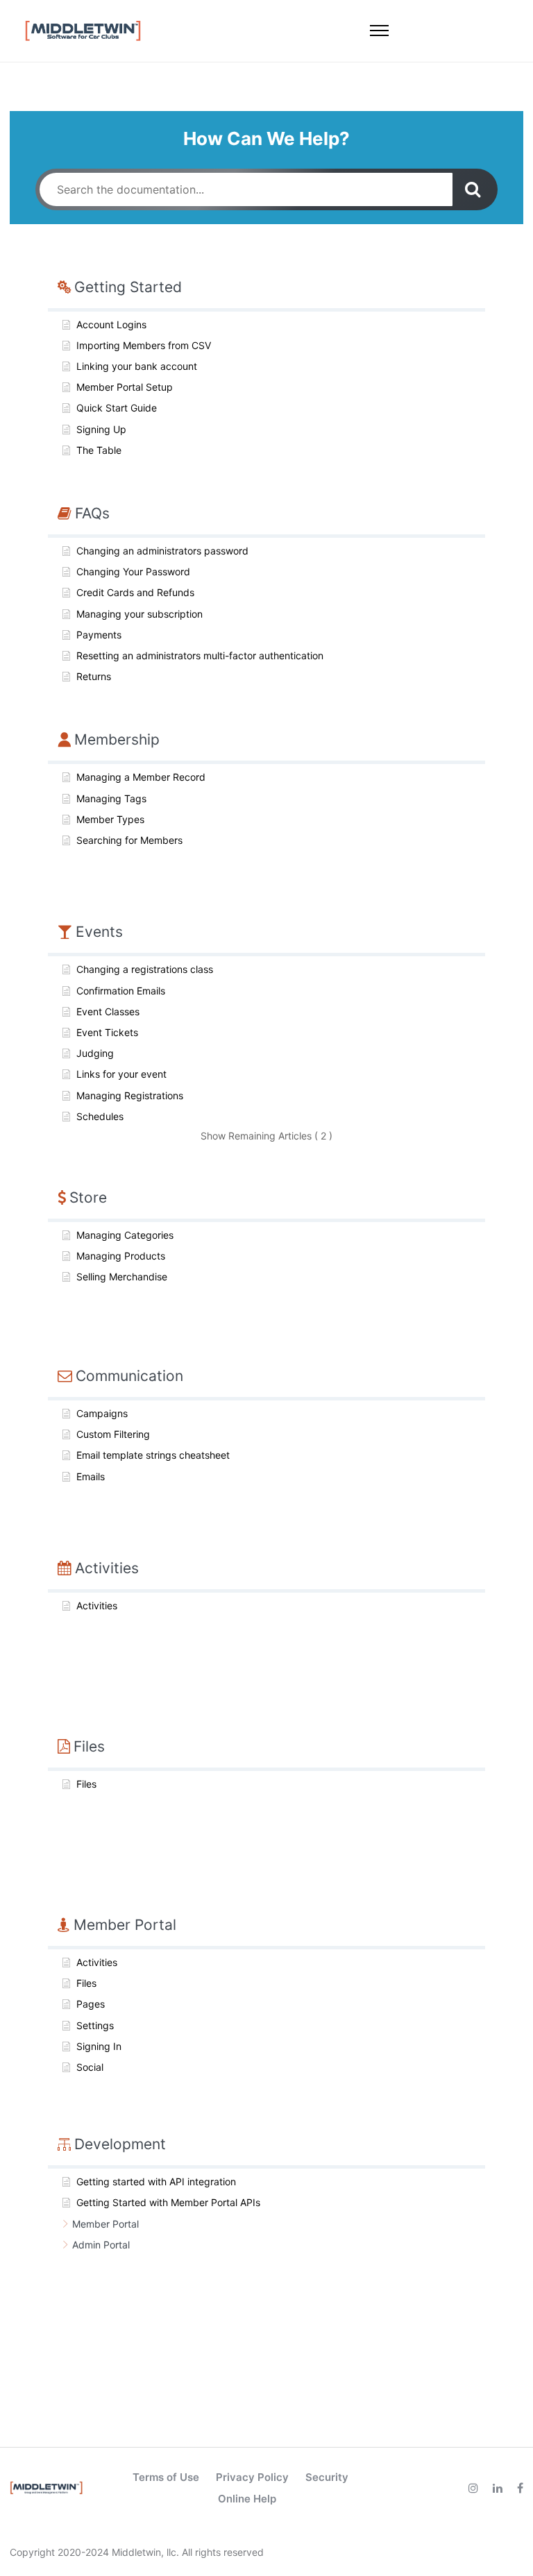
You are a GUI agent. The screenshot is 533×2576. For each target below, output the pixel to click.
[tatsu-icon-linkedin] (500, 2488)
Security (327, 2477)
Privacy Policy (252, 2477)
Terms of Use (166, 2477)
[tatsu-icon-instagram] (475, 2488)
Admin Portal (101, 2245)
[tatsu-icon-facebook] (520, 2488)
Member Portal (105, 2224)
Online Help (247, 2499)
